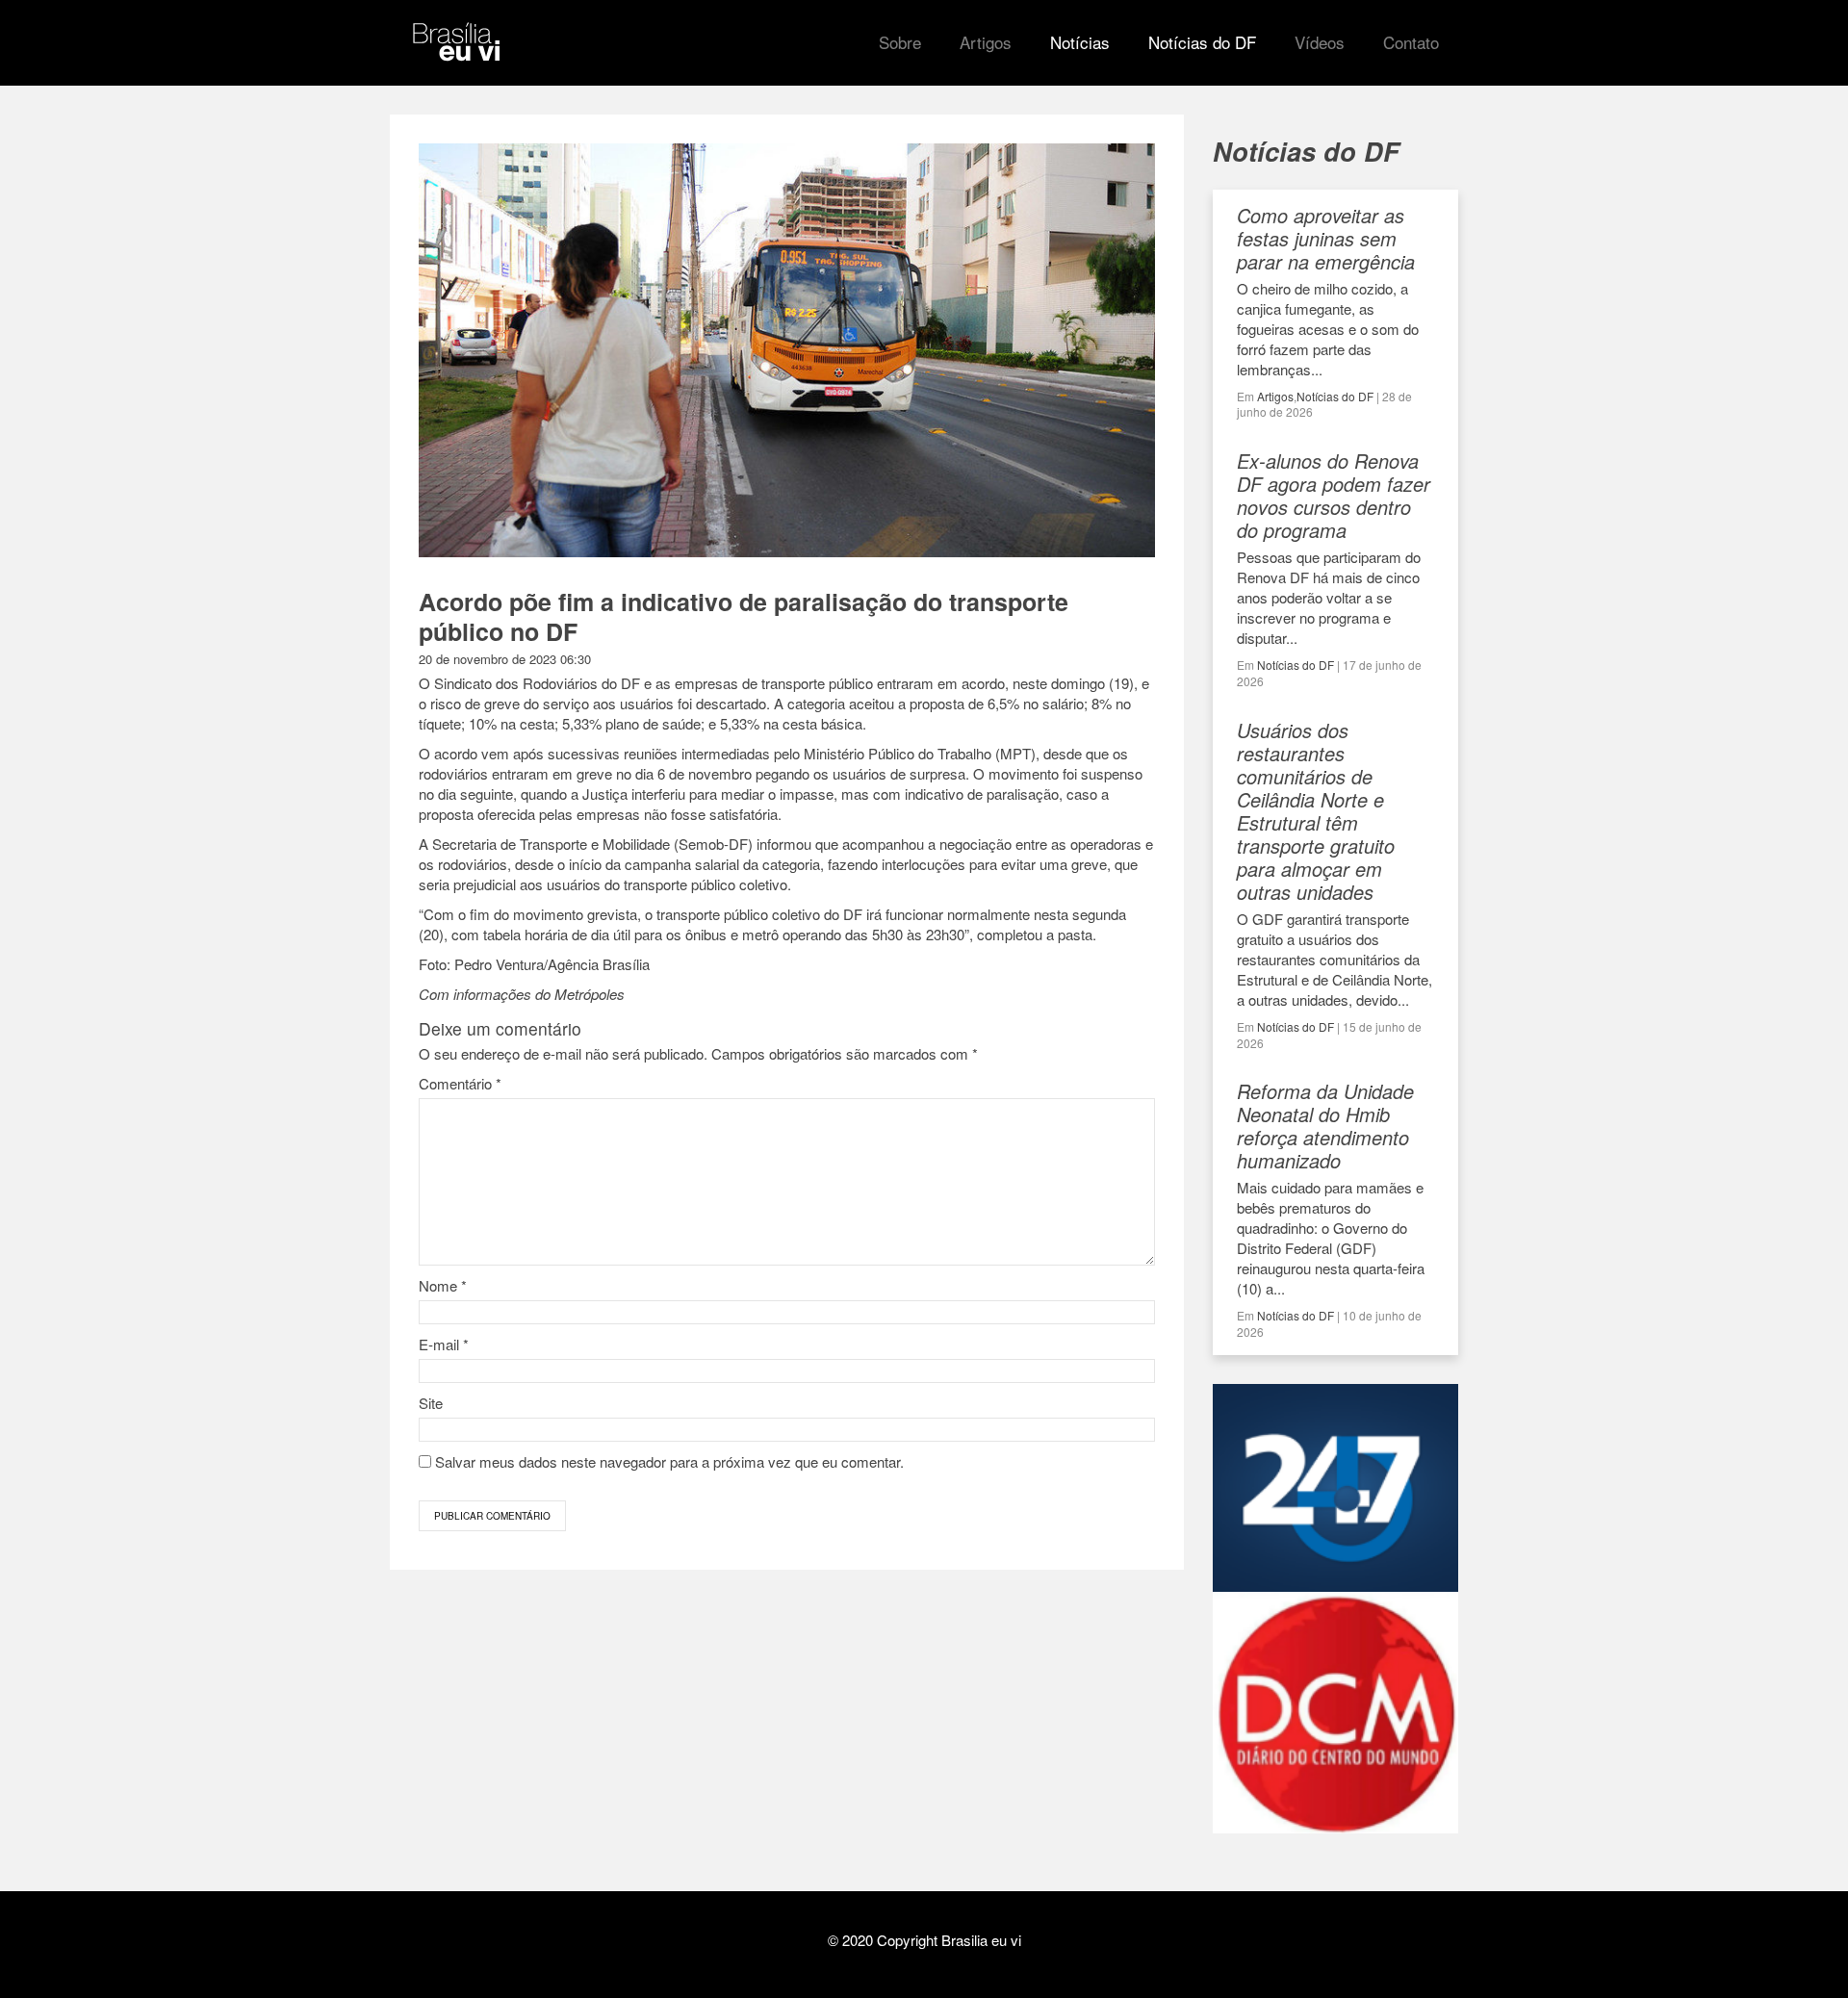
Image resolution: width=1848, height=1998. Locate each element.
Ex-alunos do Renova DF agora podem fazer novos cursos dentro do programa (1334, 495)
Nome (443, 1285)
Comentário (460, 1083)
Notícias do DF (1335, 396)
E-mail (444, 1344)
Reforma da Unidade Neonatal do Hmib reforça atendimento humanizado (1325, 1126)
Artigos (1275, 396)
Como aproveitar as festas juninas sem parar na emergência (1326, 238)
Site (431, 1403)
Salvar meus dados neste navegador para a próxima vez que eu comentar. (669, 1461)
